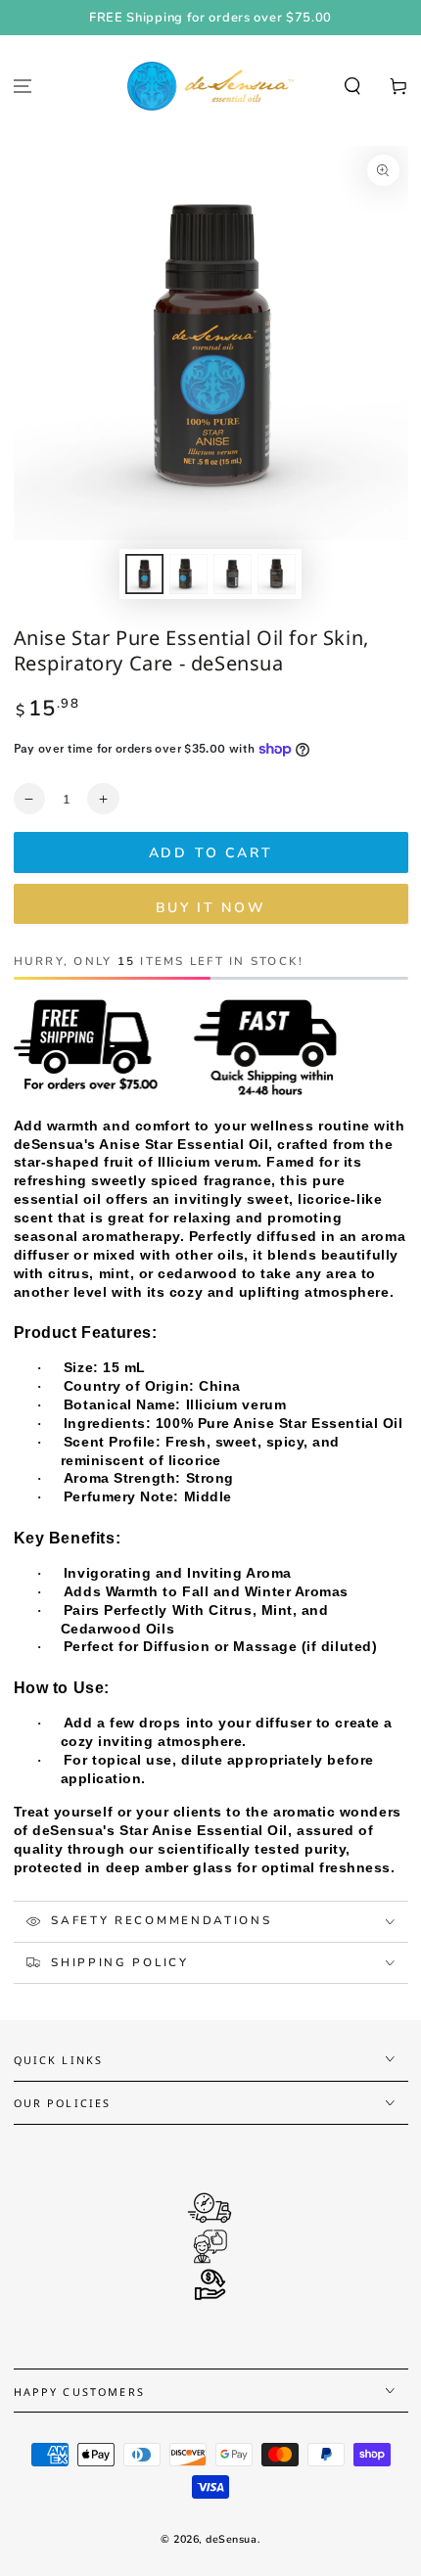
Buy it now (211, 908)
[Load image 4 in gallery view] (277, 574)
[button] (352, 87)
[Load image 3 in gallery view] (233, 574)
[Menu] (23, 87)
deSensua (231, 2539)
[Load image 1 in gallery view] (145, 574)
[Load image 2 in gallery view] (189, 574)
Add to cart (211, 853)
